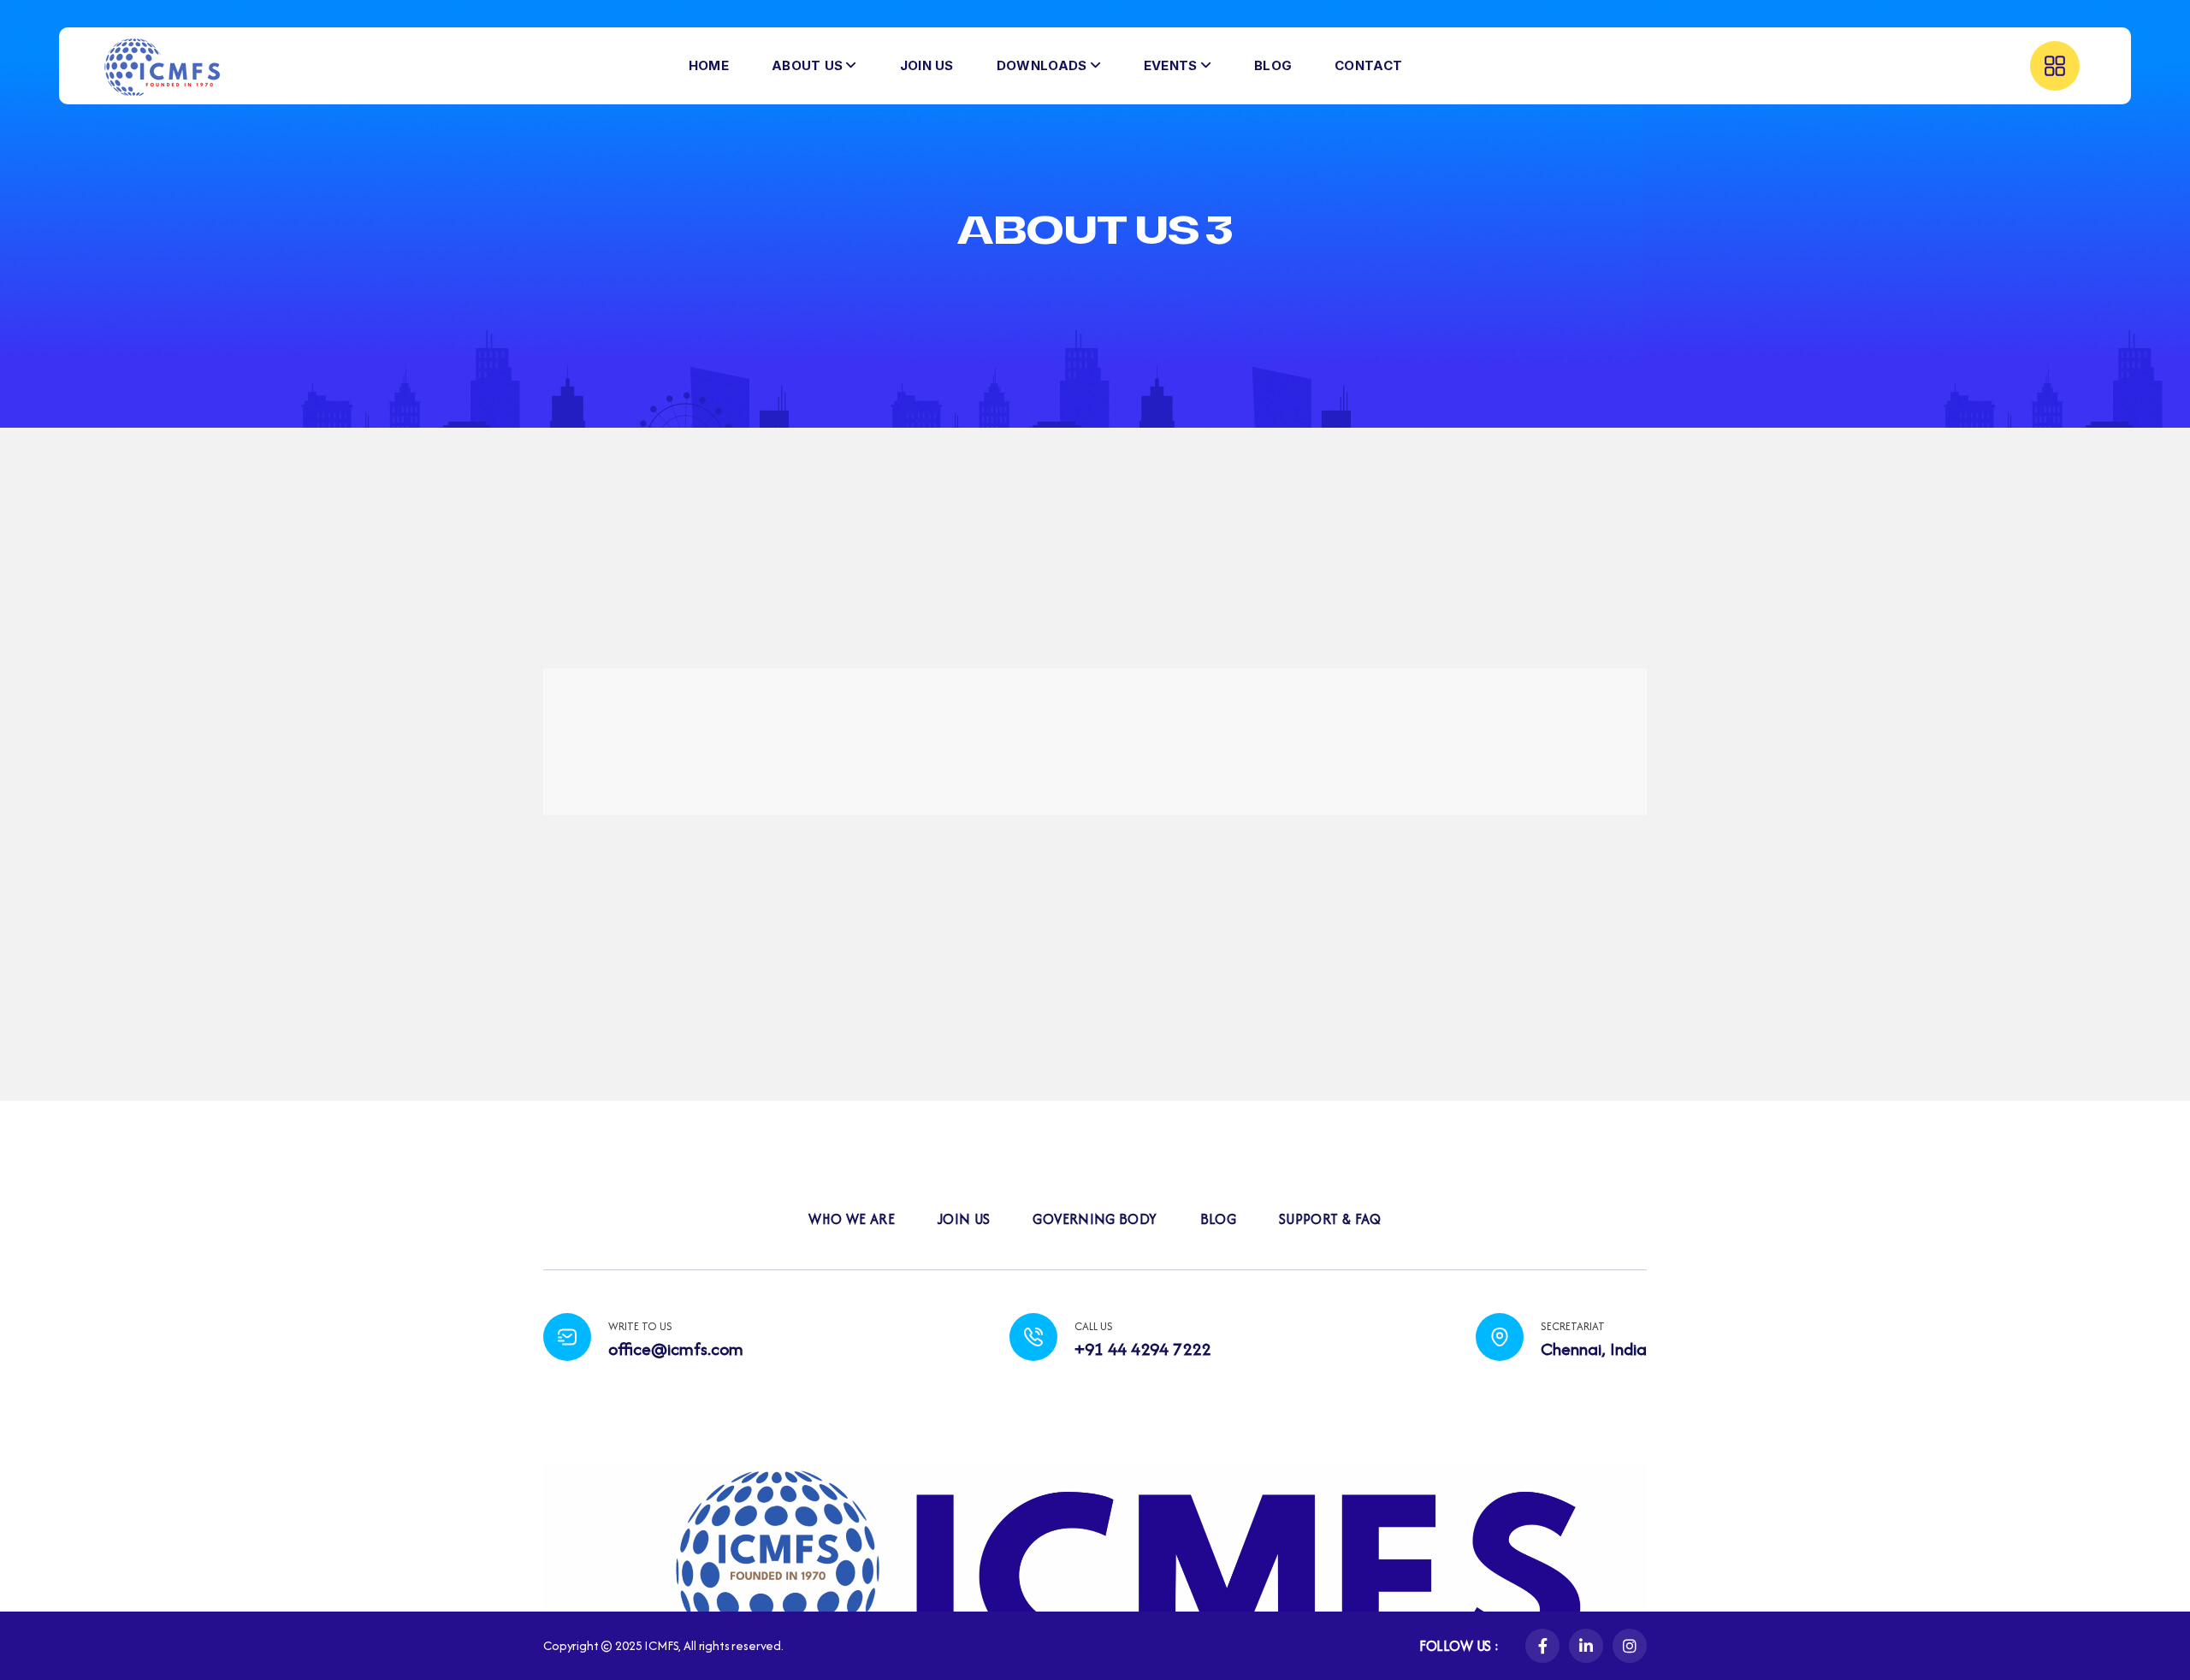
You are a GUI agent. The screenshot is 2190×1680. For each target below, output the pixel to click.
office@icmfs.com (676, 1349)
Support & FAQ (1330, 1219)
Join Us (964, 1219)
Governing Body (1095, 1219)
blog (1218, 1219)
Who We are (852, 1219)
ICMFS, (663, 1645)
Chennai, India (1594, 1349)
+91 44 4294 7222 (1142, 1349)
